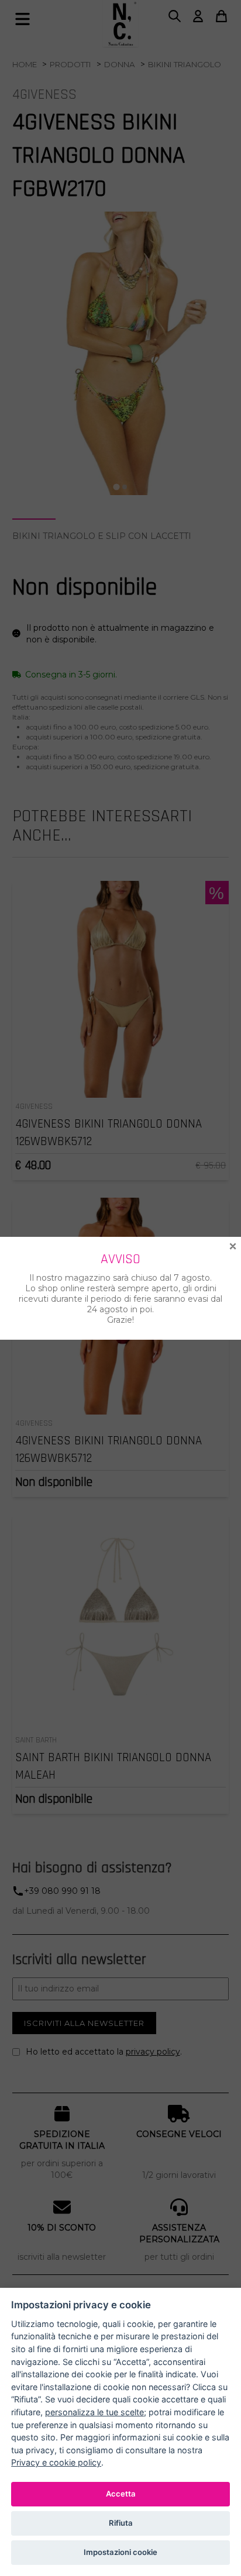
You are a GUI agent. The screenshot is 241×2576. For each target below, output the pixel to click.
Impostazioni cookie (120, 2552)
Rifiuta (121, 2523)
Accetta (121, 2494)
